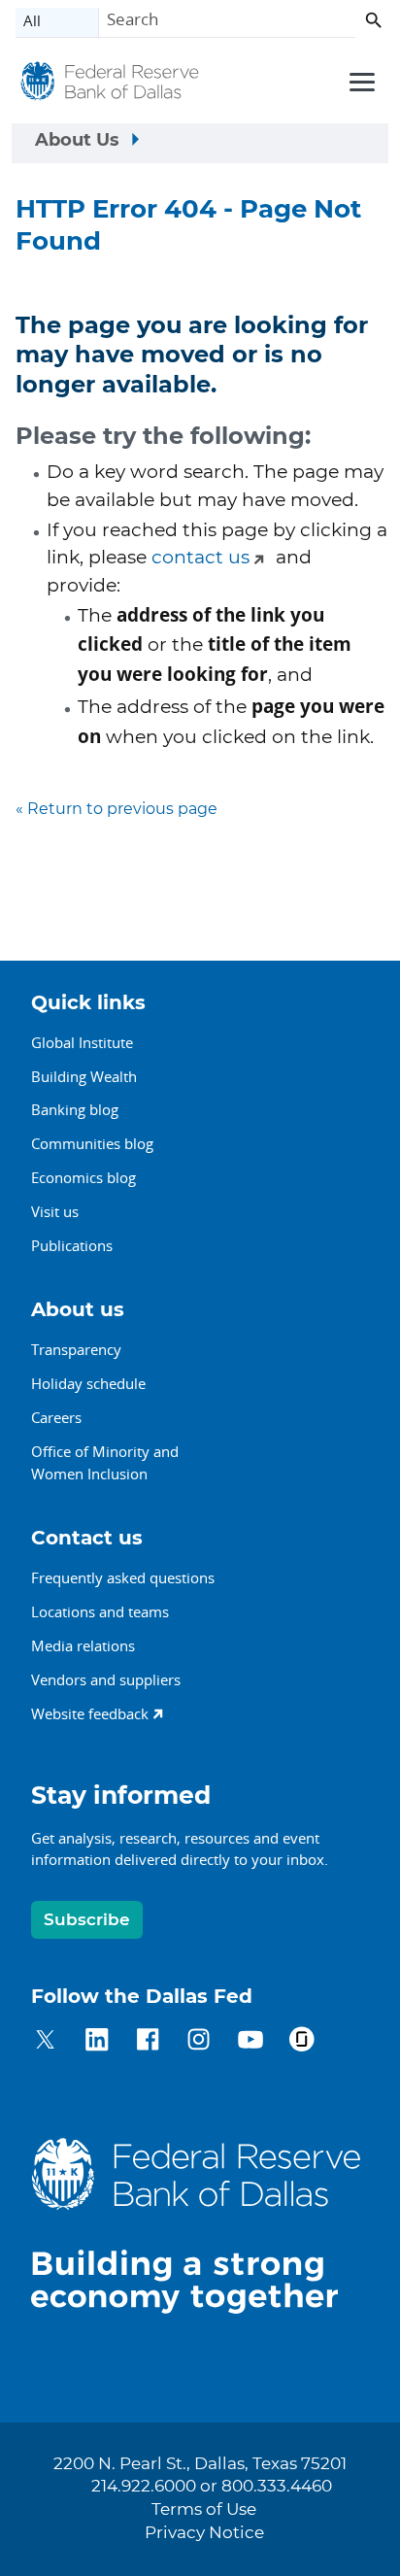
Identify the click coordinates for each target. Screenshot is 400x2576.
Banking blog (75, 1109)
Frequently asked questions (123, 1577)
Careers (56, 1417)
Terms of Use (204, 2510)
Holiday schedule (88, 1383)
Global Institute (82, 1042)
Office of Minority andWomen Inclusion (105, 1462)
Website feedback (90, 1713)
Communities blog (92, 1143)
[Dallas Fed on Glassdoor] (301, 2042)
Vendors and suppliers (106, 1679)
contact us (200, 558)
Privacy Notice (204, 2533)
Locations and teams (100, 1611)
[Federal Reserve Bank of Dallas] (110, 85)
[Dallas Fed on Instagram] (199, 2042)
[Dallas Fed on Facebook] (148, 2042)
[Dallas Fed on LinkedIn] (97, 2042)
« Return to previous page (117, 809)
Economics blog (83, 1177)
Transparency (76, 1349)
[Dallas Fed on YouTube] (250, 2042)
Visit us (55, 1211)
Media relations (83, 1645)
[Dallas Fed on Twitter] (45, 2042)
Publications (72, 1245)
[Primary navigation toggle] (359, 81)
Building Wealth (84, 1076)
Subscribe (87, 1920)
